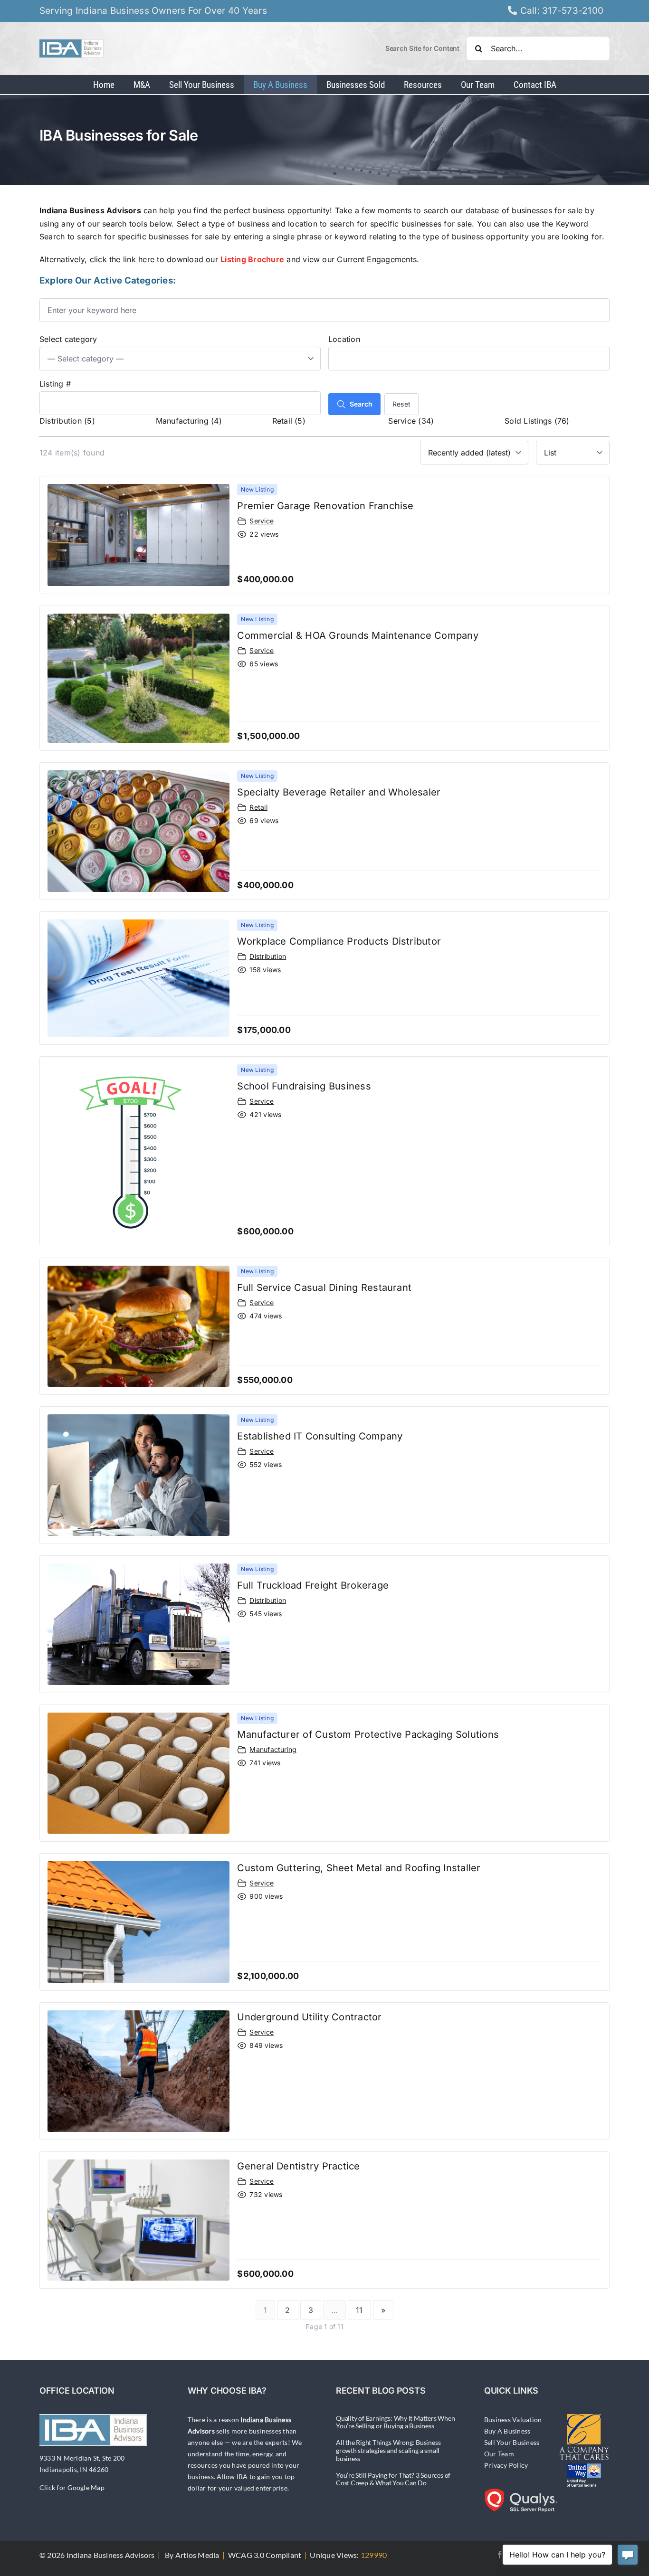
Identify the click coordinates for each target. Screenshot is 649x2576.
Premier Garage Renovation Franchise (325, 506)
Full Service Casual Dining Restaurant (324, 1288)
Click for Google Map (72, 2487)
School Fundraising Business (304, 1086)
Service (262, 521)
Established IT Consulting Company (320, 1436)
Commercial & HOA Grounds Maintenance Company (358, 635)
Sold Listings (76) (537, 421)
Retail (258, 807)
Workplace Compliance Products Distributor (339, 941)
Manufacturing (273, 1749)
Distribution (268, 956)
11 (359, 2310)
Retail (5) (289, 421)
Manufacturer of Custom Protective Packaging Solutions (368, 1734)
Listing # (55, 384)
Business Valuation (513, 2420)
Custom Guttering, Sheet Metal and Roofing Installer (359, 1868)
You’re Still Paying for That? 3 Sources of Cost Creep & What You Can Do (393, 2479)
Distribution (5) (67, 421)
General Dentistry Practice (298, 2166)
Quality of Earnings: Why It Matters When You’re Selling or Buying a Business (396, 2422)
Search (361, 404)
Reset (401, 404)
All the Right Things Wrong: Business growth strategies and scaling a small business (388, 2450)
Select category (68, 339)
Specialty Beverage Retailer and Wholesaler (339, 792)
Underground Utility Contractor (309, 2017)
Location (344, 339)
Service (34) (411, 421)
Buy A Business (507, 2431)
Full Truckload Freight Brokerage (313, 1585)
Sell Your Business (512, 2442)
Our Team (499, 2454)
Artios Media (197, 2555)
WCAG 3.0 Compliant (265, 2555)
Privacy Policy (506, 2465)
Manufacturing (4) (189, 421)
